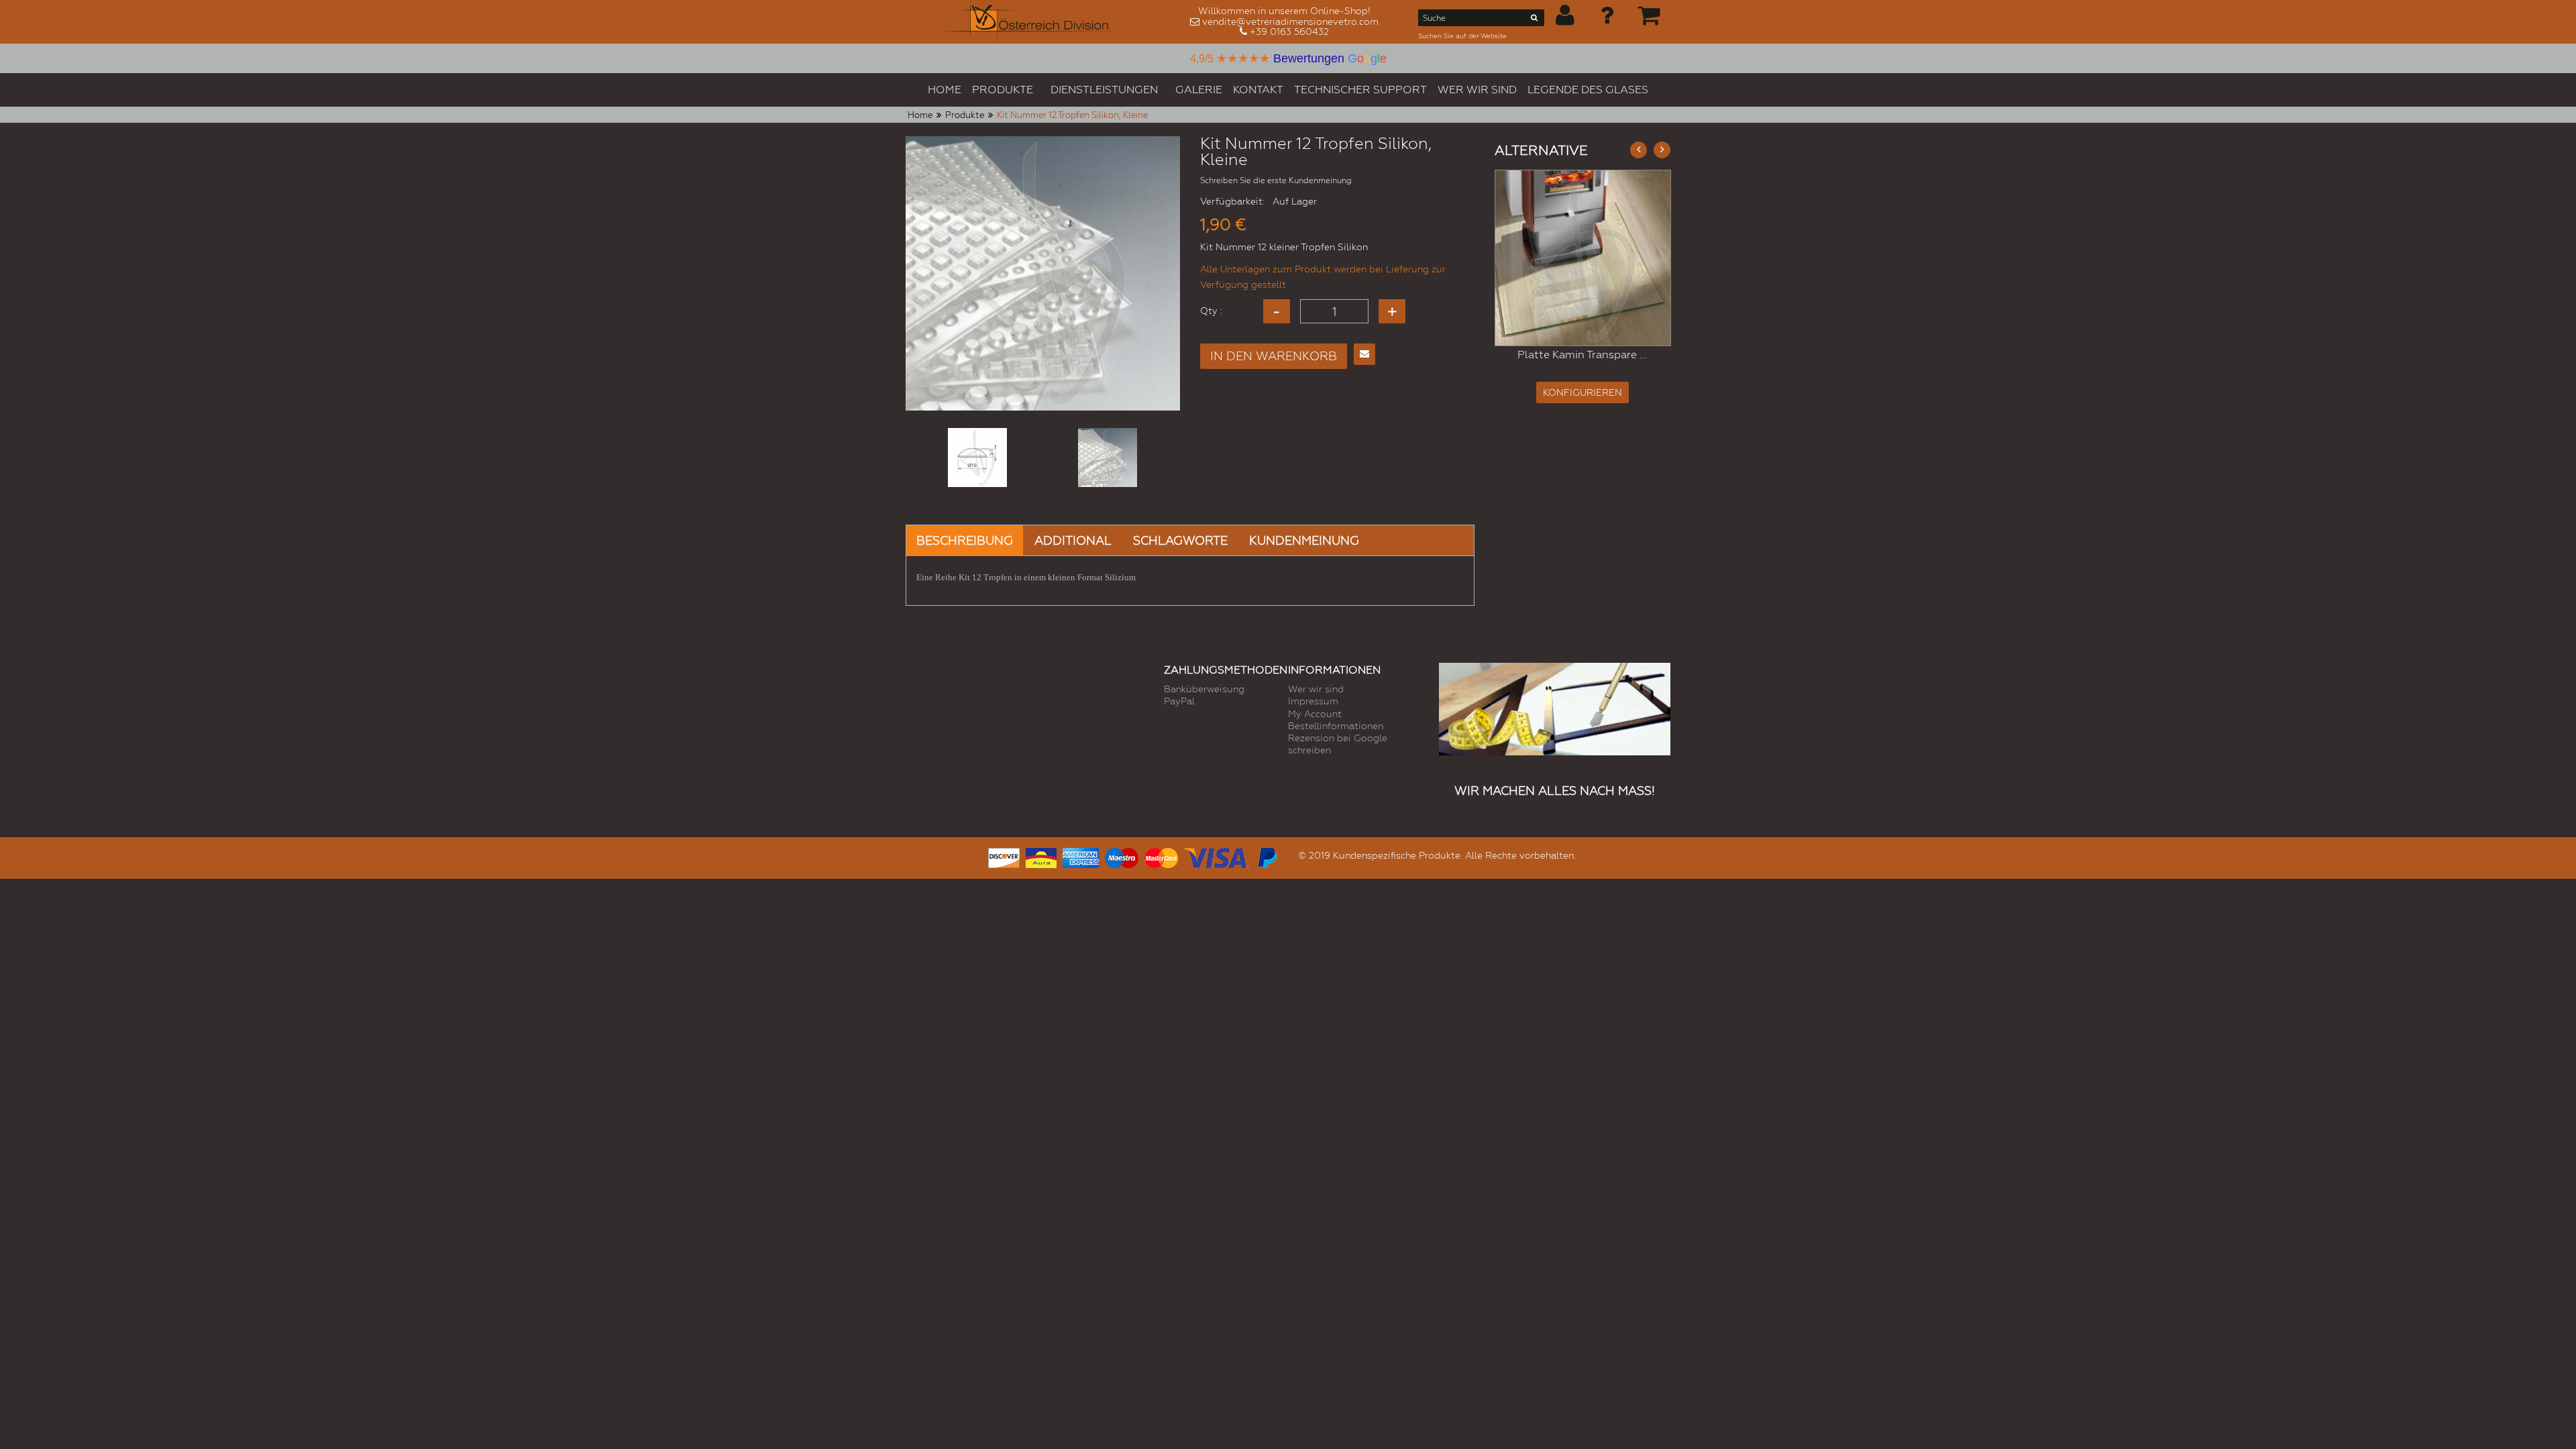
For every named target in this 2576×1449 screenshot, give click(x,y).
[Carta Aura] (1041, 856)
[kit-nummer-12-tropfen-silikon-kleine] (977, 458)
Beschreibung (965, 540)
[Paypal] (1267, 856)
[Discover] (1004, 856)
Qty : (1211, 311)
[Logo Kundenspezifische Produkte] (1032, 22)
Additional (1073, 540)
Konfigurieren (1582, 392)
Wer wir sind (1316, 689)
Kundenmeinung (1304, 540)
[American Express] (1081, 856)
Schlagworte (1180, 540)
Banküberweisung (1204, 689)
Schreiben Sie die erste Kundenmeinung (1276, 180)
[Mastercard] (1161, 856)
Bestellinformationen (1336, 726)
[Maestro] (1122, 856)
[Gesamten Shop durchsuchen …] (1535, 20)
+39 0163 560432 (1289, 32)
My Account (1315, 714)
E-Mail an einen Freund (1364, 354)
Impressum (1313, 701)
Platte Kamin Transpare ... (1582, 355)
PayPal (1179, 701)
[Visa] (1217, 856)
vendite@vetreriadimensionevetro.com (1290, 21)
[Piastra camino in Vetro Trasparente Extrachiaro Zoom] (1583, 258)
